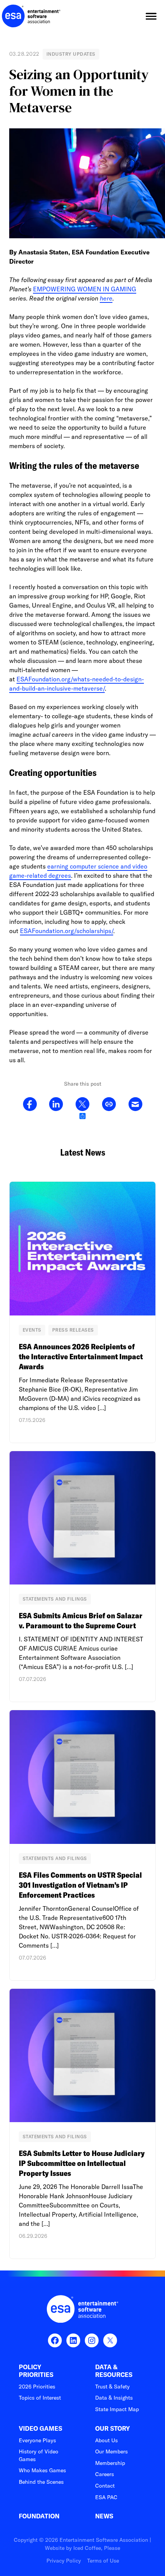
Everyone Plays (37, 2440)
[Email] (135, 1104)
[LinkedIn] (56, 1104)
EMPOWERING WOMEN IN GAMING (85, 289)
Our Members (111, 2451)
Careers (105, 2474)
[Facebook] (30, 1104)
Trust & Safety (112, 2387)
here (106, 298)
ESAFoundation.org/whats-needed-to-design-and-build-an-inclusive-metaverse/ (77, 684)
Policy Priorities (36, 2371)
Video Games (40, 2429)
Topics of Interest (40, 2398)
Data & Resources (114, 2371)
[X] (82, 1104)
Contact (105, 2486)
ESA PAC (106, 2497)
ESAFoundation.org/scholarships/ (67, 931)
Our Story (113, 2429)
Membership (110, 2463)
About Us (106, 2440)
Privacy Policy (64, 2561)
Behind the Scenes (41, 2482)
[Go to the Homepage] (31, 16)
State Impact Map (117, 2409)
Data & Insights (114, 2398)
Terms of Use (103, 2561)
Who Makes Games (42, 2470)
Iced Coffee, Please (97, 2548)
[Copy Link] (109, 1104)
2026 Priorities (37, 2387)
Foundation (39, 2516)
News (104, 2516)
